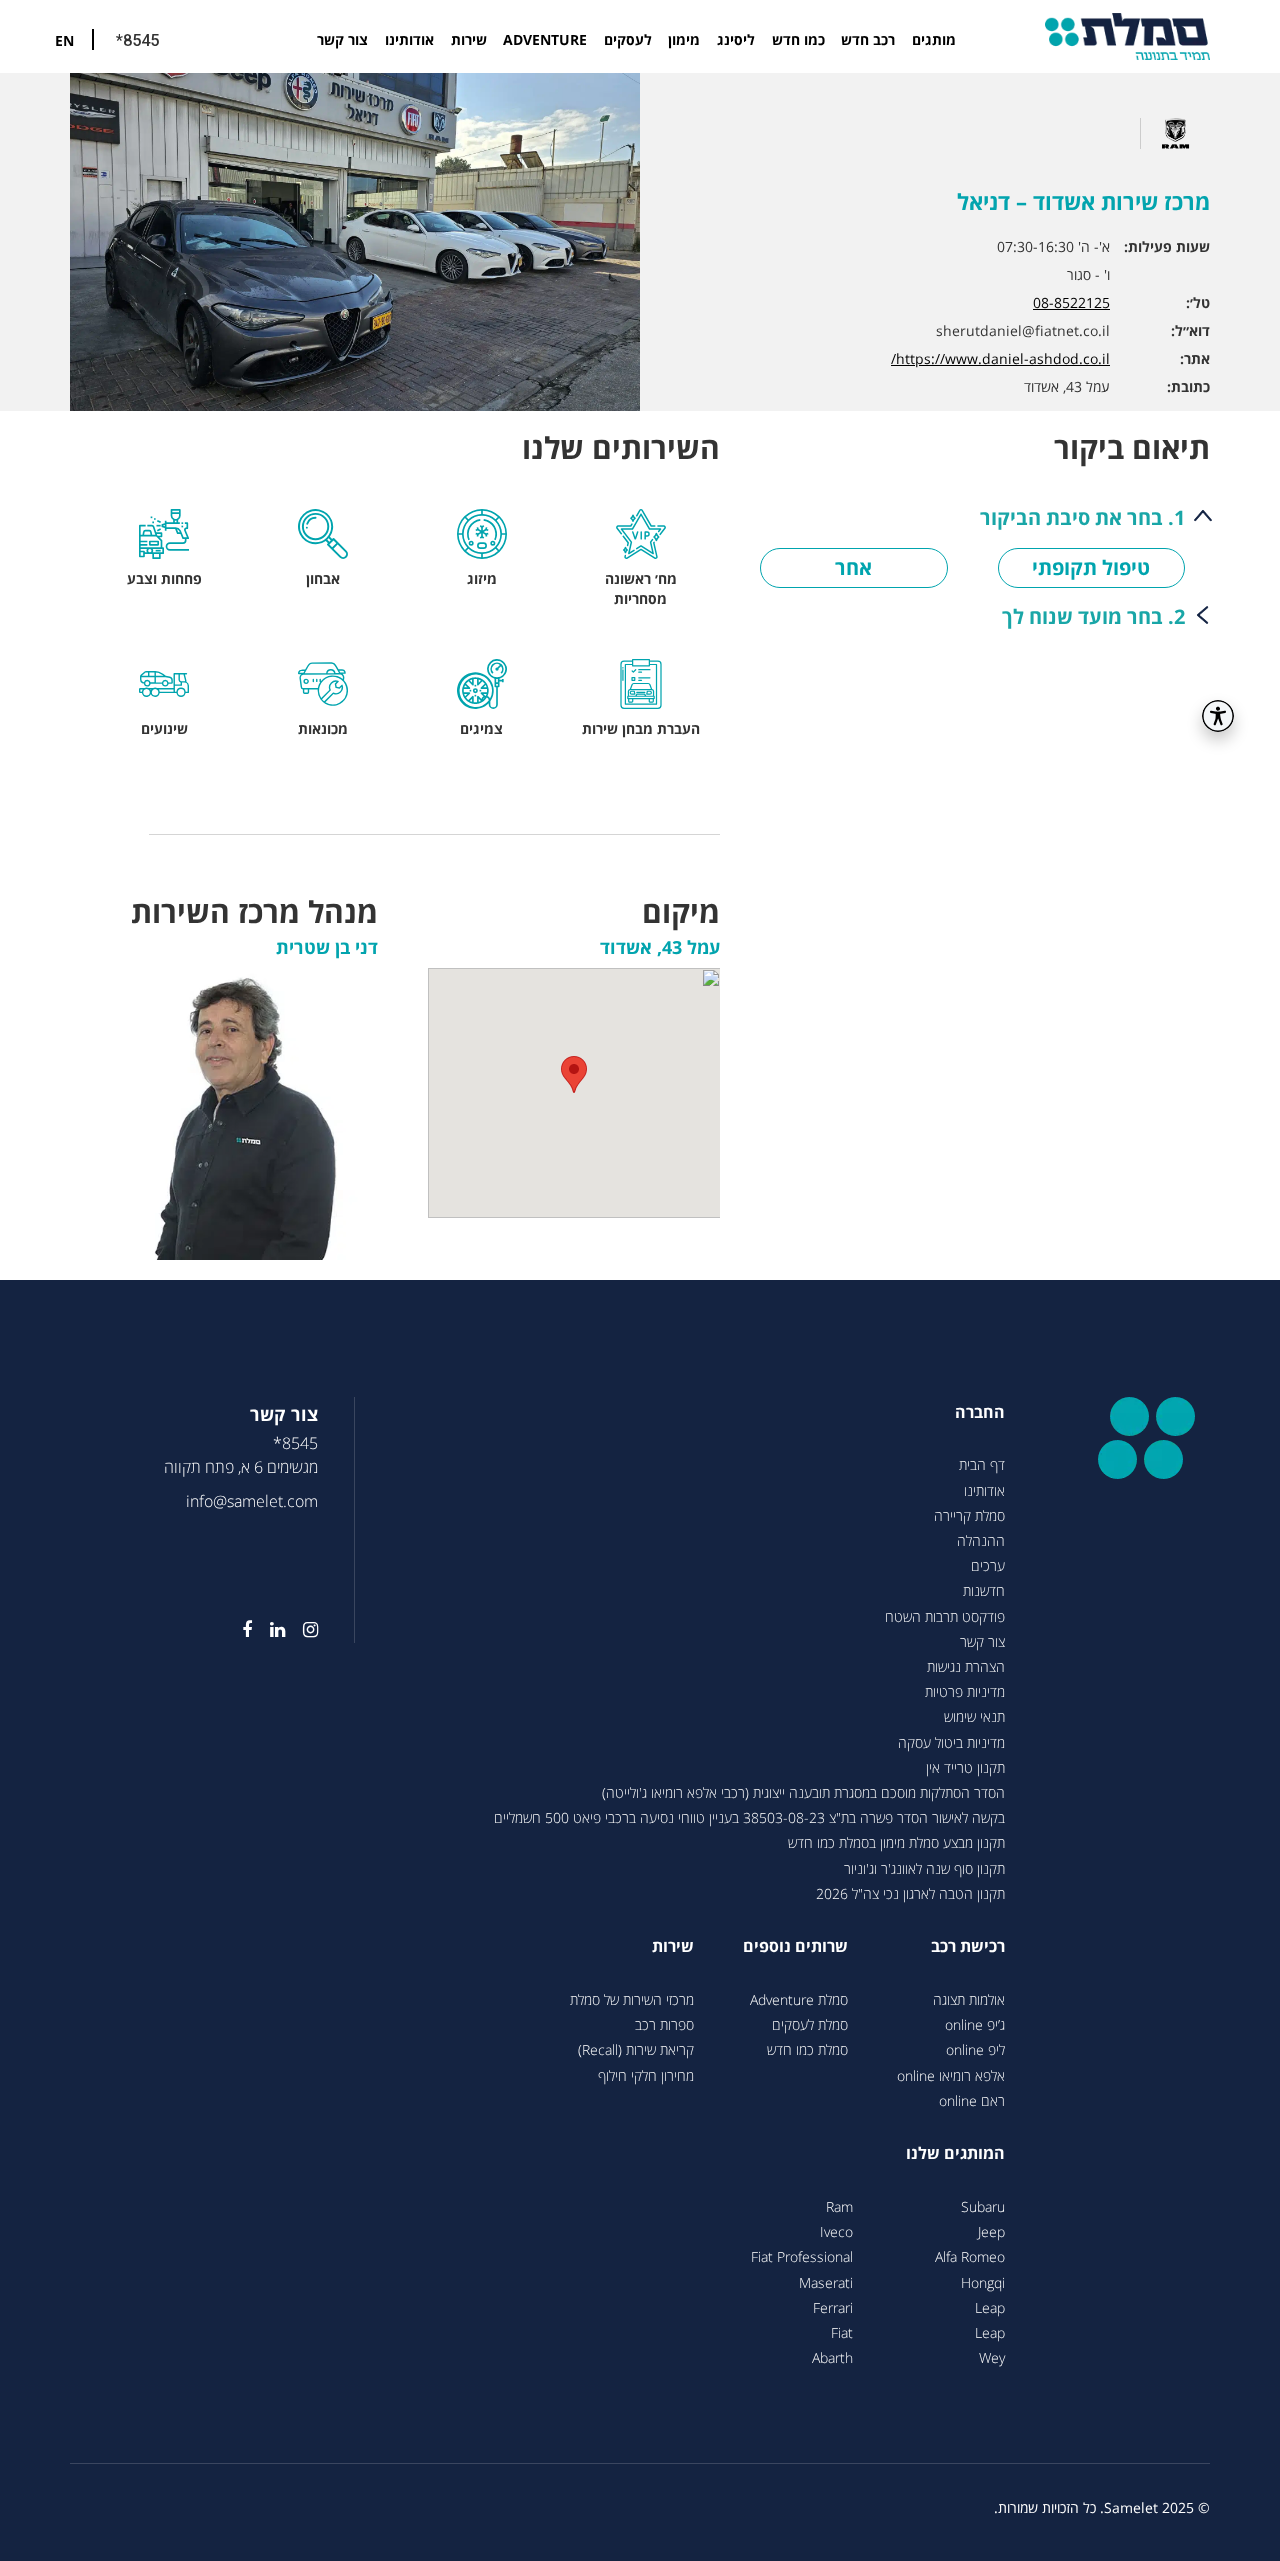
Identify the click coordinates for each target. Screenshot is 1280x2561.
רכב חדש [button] (868, 39)
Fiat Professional (802, 2256)
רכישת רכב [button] (968, 1946)
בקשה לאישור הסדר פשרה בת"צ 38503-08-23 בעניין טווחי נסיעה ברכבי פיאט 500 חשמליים (749, 1817)
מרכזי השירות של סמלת (632, 1999)
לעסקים (628, 39)
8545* (295, 1443)
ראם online (972, 2100)
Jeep (991, 2231)
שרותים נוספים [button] (795, 1946)
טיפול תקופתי (1091, 567)
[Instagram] (301, 1630)
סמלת (1127, 36)
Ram (839, 2206)
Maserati (826, 2282)
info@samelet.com (252, 1501)
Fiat (842, 2332)
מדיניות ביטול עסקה (951, 1742)
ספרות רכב (664, 2024)
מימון (684, 39)
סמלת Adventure (799, 1999)
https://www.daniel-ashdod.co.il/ (1000, 358)
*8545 (137, 40)
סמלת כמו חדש (807, 2049)
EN (64, 40)
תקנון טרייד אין (965, 1767)
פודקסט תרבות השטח (945, 1616)
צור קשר (342, 39)
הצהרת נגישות (966, 1666)
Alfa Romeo (970, 2256)
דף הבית (982, 1464)
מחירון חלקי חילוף (646, 2075)
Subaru (983, 2206)
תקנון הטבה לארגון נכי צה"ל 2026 (910, 1893)
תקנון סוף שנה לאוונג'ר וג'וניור (924, 1868)
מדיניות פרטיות (965, 1691)
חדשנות (984, 1590)
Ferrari (833, 2307)
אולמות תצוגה (969, 1999)
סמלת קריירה (969, 1515)
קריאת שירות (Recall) (636, 2049)
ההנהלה (981, 1540)
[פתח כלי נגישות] (1218, 716)
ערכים (988, 1565)
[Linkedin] (268, 1630)
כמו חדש (798, 39)
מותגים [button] (934, 39)
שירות (469, 39)
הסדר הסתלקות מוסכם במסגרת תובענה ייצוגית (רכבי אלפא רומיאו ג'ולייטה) (803, 1792)
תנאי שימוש (974, 1716)
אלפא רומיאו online (951, 2075)
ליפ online (975, 2049)
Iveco (836, 2231)
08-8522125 (1071, 302)
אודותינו (409, 39)
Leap (990, 2307)
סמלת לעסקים (810, 2024)
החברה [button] (980, 1412)
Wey (992, 2357)
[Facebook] (238, 1630)
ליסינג (736, 39)
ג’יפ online (975, 2024)
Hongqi (983, 2282)
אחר (853, 567)
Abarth (832, 2357)
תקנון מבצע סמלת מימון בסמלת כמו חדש (896, 1842)
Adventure (545, 39)
